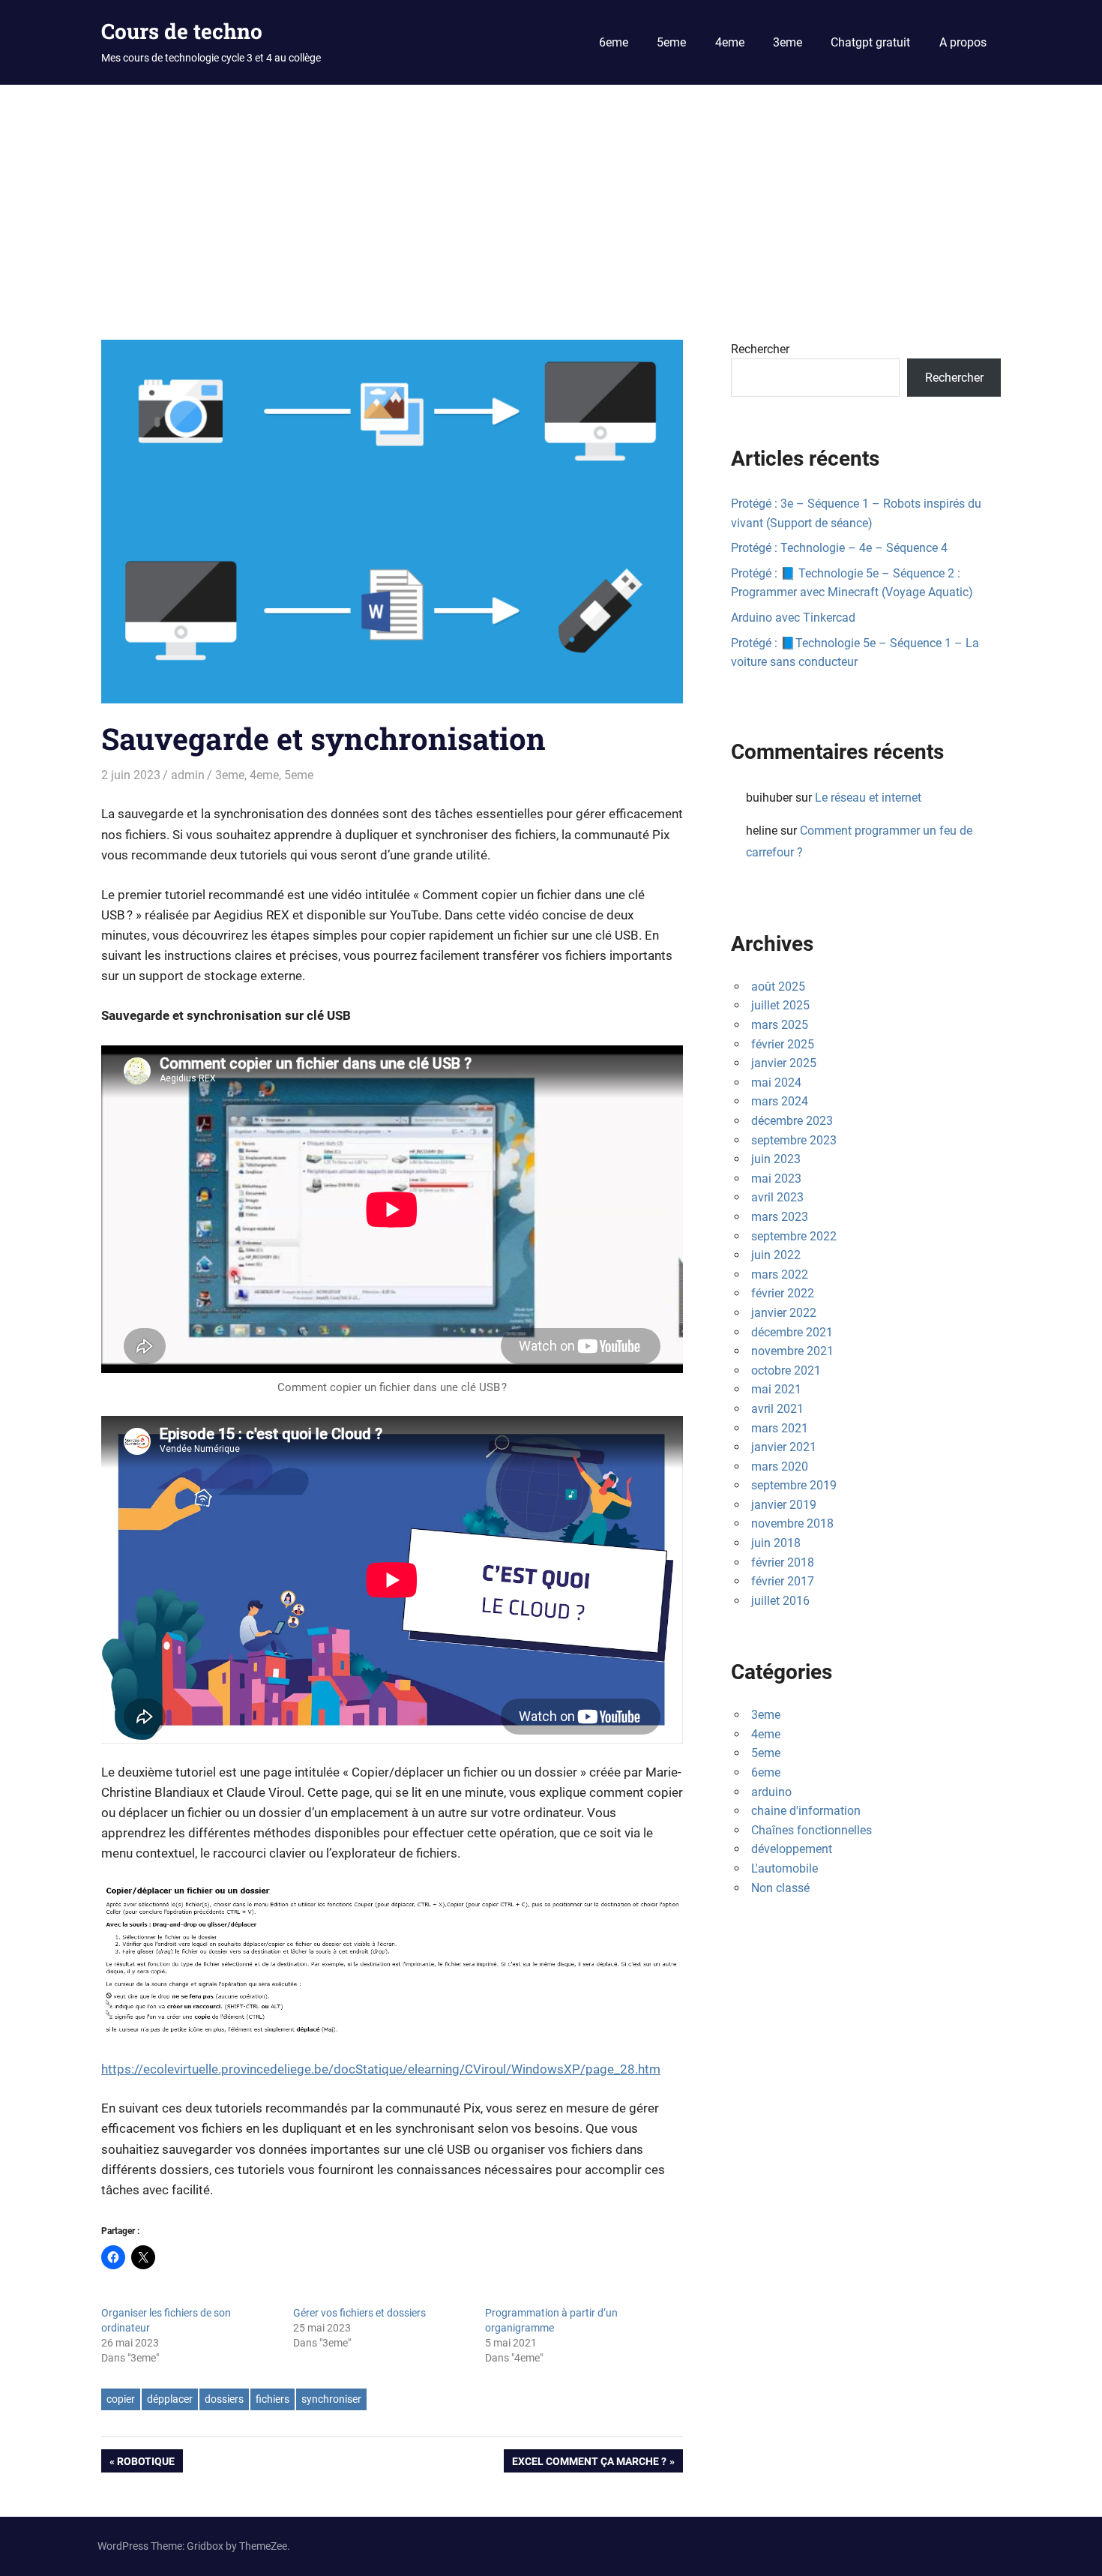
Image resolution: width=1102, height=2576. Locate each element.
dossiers (224, 2399)
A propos (963, 42)
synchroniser (331, 2399)
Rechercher (760, 349)
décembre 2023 (792, 1121)
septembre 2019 (794, 1485)
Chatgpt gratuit (870, 42)
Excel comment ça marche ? (589, 2464)
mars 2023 (780, 1217)
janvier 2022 (784, 1313)
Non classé (780, 1888)
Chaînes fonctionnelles (812, 1830)
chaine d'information (806, 1811)
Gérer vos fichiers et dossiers (359, 2313)
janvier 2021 (784, 1447)
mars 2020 (780, 1466)
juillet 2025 (780, 1005)
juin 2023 (776, 1159)
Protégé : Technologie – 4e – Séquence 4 (839, 548)
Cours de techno (182, 31)
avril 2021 (777, 1409)
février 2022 (783, 1293)
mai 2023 (776, 1179)
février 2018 (783, 1562)
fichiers (273, 2399)
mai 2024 (776, 1083)
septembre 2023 (794, 1140)
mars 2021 (780, 1428)
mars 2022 (780, 1275)
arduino (771, 1792)
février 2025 (783, 1044)
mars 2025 (780, 1025)
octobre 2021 (786, 1370)
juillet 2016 (780, 1601)
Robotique (145, 2464)
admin (188, 775)
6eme (614, 42)
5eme (671, 42)
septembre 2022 (794, 1236)
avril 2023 (777, 1197)
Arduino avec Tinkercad (793, 618)
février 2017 (783, 1581)
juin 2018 (776, 1543)
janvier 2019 (784, 1505)
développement (792, 1849)
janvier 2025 (784, 1063)
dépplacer (170, 2399)
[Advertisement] (551, 197)
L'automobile (785, 1868)
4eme (730, 42)
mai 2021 (776, 1389)
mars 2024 (780, 1101)
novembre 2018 (792, 1523)
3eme (788, 42)
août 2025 (778, 987)
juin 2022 (776, 1255)
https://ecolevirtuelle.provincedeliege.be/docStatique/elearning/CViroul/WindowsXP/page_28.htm (381, 2069)
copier (121, 2399)
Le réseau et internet (868, 798)
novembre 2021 (792, 1351)
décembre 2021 (792, 1332)
